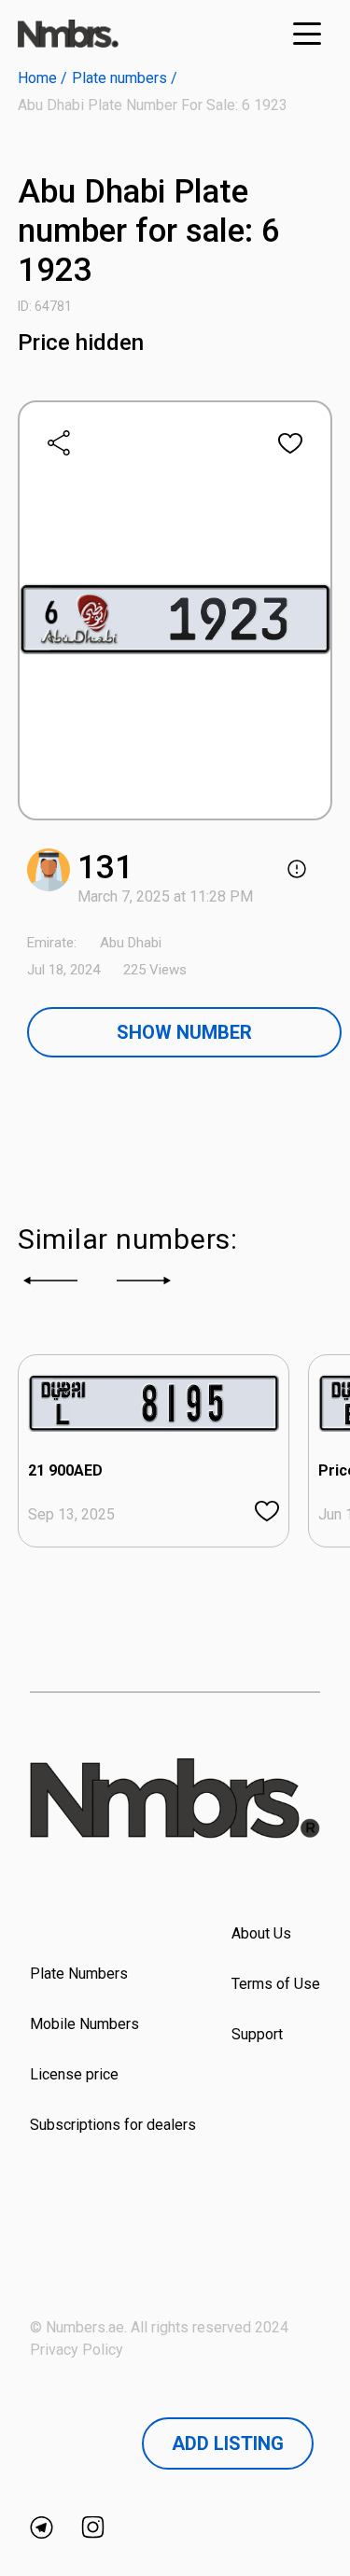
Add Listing (228, 2443)
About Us (261, 1933)
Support (257, 2034)
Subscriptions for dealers (113, 2125)
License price (74, 2074)
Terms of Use (276, 1984)
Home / (42, 78)
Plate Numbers (79, 1974)
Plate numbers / (125, 78)
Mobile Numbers (84, 2024)
